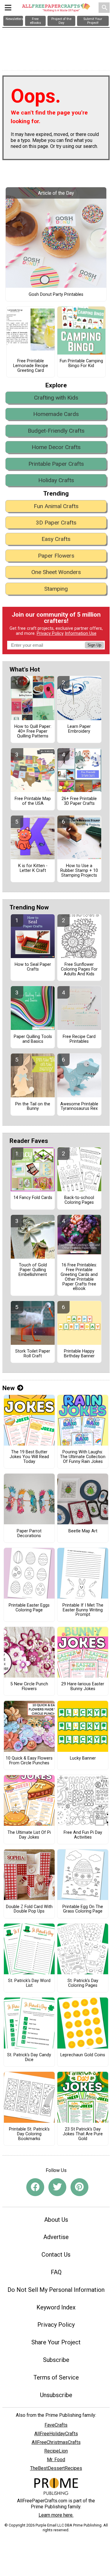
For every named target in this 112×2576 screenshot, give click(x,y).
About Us (56, 2220)
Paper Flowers (56, 556)
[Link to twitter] (57, 2187)
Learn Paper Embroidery (79, 729)
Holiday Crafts (56, 480)
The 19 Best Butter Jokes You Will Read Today (29, 1457)
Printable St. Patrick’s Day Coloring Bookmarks (29, 2134)
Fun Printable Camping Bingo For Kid (81, 363)
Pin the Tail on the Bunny (33, 1107)
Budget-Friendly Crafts (56, 431)
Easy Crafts (56, 539)
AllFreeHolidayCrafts (56, 2434)
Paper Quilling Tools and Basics (33, 1039)
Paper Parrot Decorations (29, 1534)
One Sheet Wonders (56, 572)
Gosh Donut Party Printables (56, 295)
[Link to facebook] (35, 2187)
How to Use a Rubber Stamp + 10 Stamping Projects (79, 871)
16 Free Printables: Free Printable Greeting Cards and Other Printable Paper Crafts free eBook (79, 1277)
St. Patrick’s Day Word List (29, 1983)
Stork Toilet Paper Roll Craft (33, 1354)
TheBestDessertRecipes (56, 2468)
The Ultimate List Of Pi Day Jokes (29, 1835)
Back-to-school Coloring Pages (79, 1200)
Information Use (81, 633)
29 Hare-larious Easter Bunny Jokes (83, 1687)
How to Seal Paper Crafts (33, 967)
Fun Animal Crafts (56, 506)
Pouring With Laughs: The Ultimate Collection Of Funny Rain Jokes (83, 1457)
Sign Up (94, 645)
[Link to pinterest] (79, 2187)
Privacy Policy (50, 633)
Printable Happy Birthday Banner (79, 1354)
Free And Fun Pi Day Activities (83, 1835)
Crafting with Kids (56, 398)
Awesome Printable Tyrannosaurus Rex (79, 1107)
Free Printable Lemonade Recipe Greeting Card (31, 366)
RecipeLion (56, 2451)
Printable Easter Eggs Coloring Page (29, 1608)
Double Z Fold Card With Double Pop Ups (29, 1909)
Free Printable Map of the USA (33, 801)
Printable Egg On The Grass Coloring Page (83, 1909)
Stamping (56, 589)
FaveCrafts (56, 2425)
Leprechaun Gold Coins (83, 2055)
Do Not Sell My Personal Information (56, 2290)
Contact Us (56, 2255)
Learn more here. (56, 2515)
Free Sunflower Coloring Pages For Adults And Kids (79, 969)
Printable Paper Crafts (56, 464)
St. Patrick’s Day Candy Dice (29, 2057)
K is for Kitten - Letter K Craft (33, 868)
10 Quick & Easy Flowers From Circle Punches (29, 1761)
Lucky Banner (83, 1758)
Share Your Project (56, 2342)
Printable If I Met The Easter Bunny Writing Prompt (83, 1610)
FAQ (56, 2272)
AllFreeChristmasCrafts (56, 2442)
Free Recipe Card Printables (79, 1039)
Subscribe (56, 2360)
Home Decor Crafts (56, 447)
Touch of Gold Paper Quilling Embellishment (33, 1270)
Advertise (56, 2237)
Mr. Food (56, 2460)
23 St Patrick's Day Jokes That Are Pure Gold (83, 2134)
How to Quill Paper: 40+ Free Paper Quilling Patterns (33, 731)
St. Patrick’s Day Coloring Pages (83, 1983)
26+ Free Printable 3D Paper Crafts (79, 801)
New (9, 1388)
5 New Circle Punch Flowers (29, 1687)
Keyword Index (56, 2307)
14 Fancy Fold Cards (33, 1198)
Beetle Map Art (83, 1531)
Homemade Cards (56, 414)
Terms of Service (56, 2377)
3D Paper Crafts (56, 523)
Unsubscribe (56, 2395)
